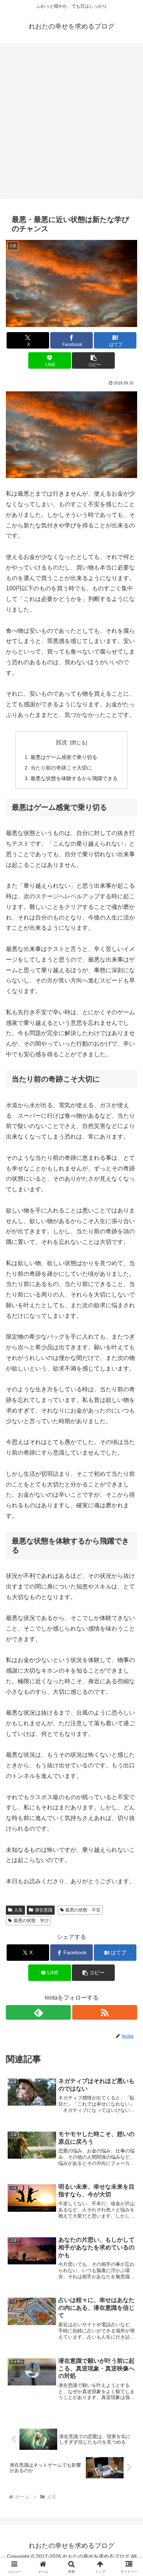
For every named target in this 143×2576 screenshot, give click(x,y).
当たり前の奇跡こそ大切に (61, 768)
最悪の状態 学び (31, 1921)
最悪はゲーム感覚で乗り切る (64, 757)
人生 (18, 1910)
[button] (93, 360)
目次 (62, 742)
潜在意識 (44, 1910)
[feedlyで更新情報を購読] (38, 2012)
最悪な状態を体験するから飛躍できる (74, 778)
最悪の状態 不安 (83, 1910)
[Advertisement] (71, 123)
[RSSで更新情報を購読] (105, 2012)
